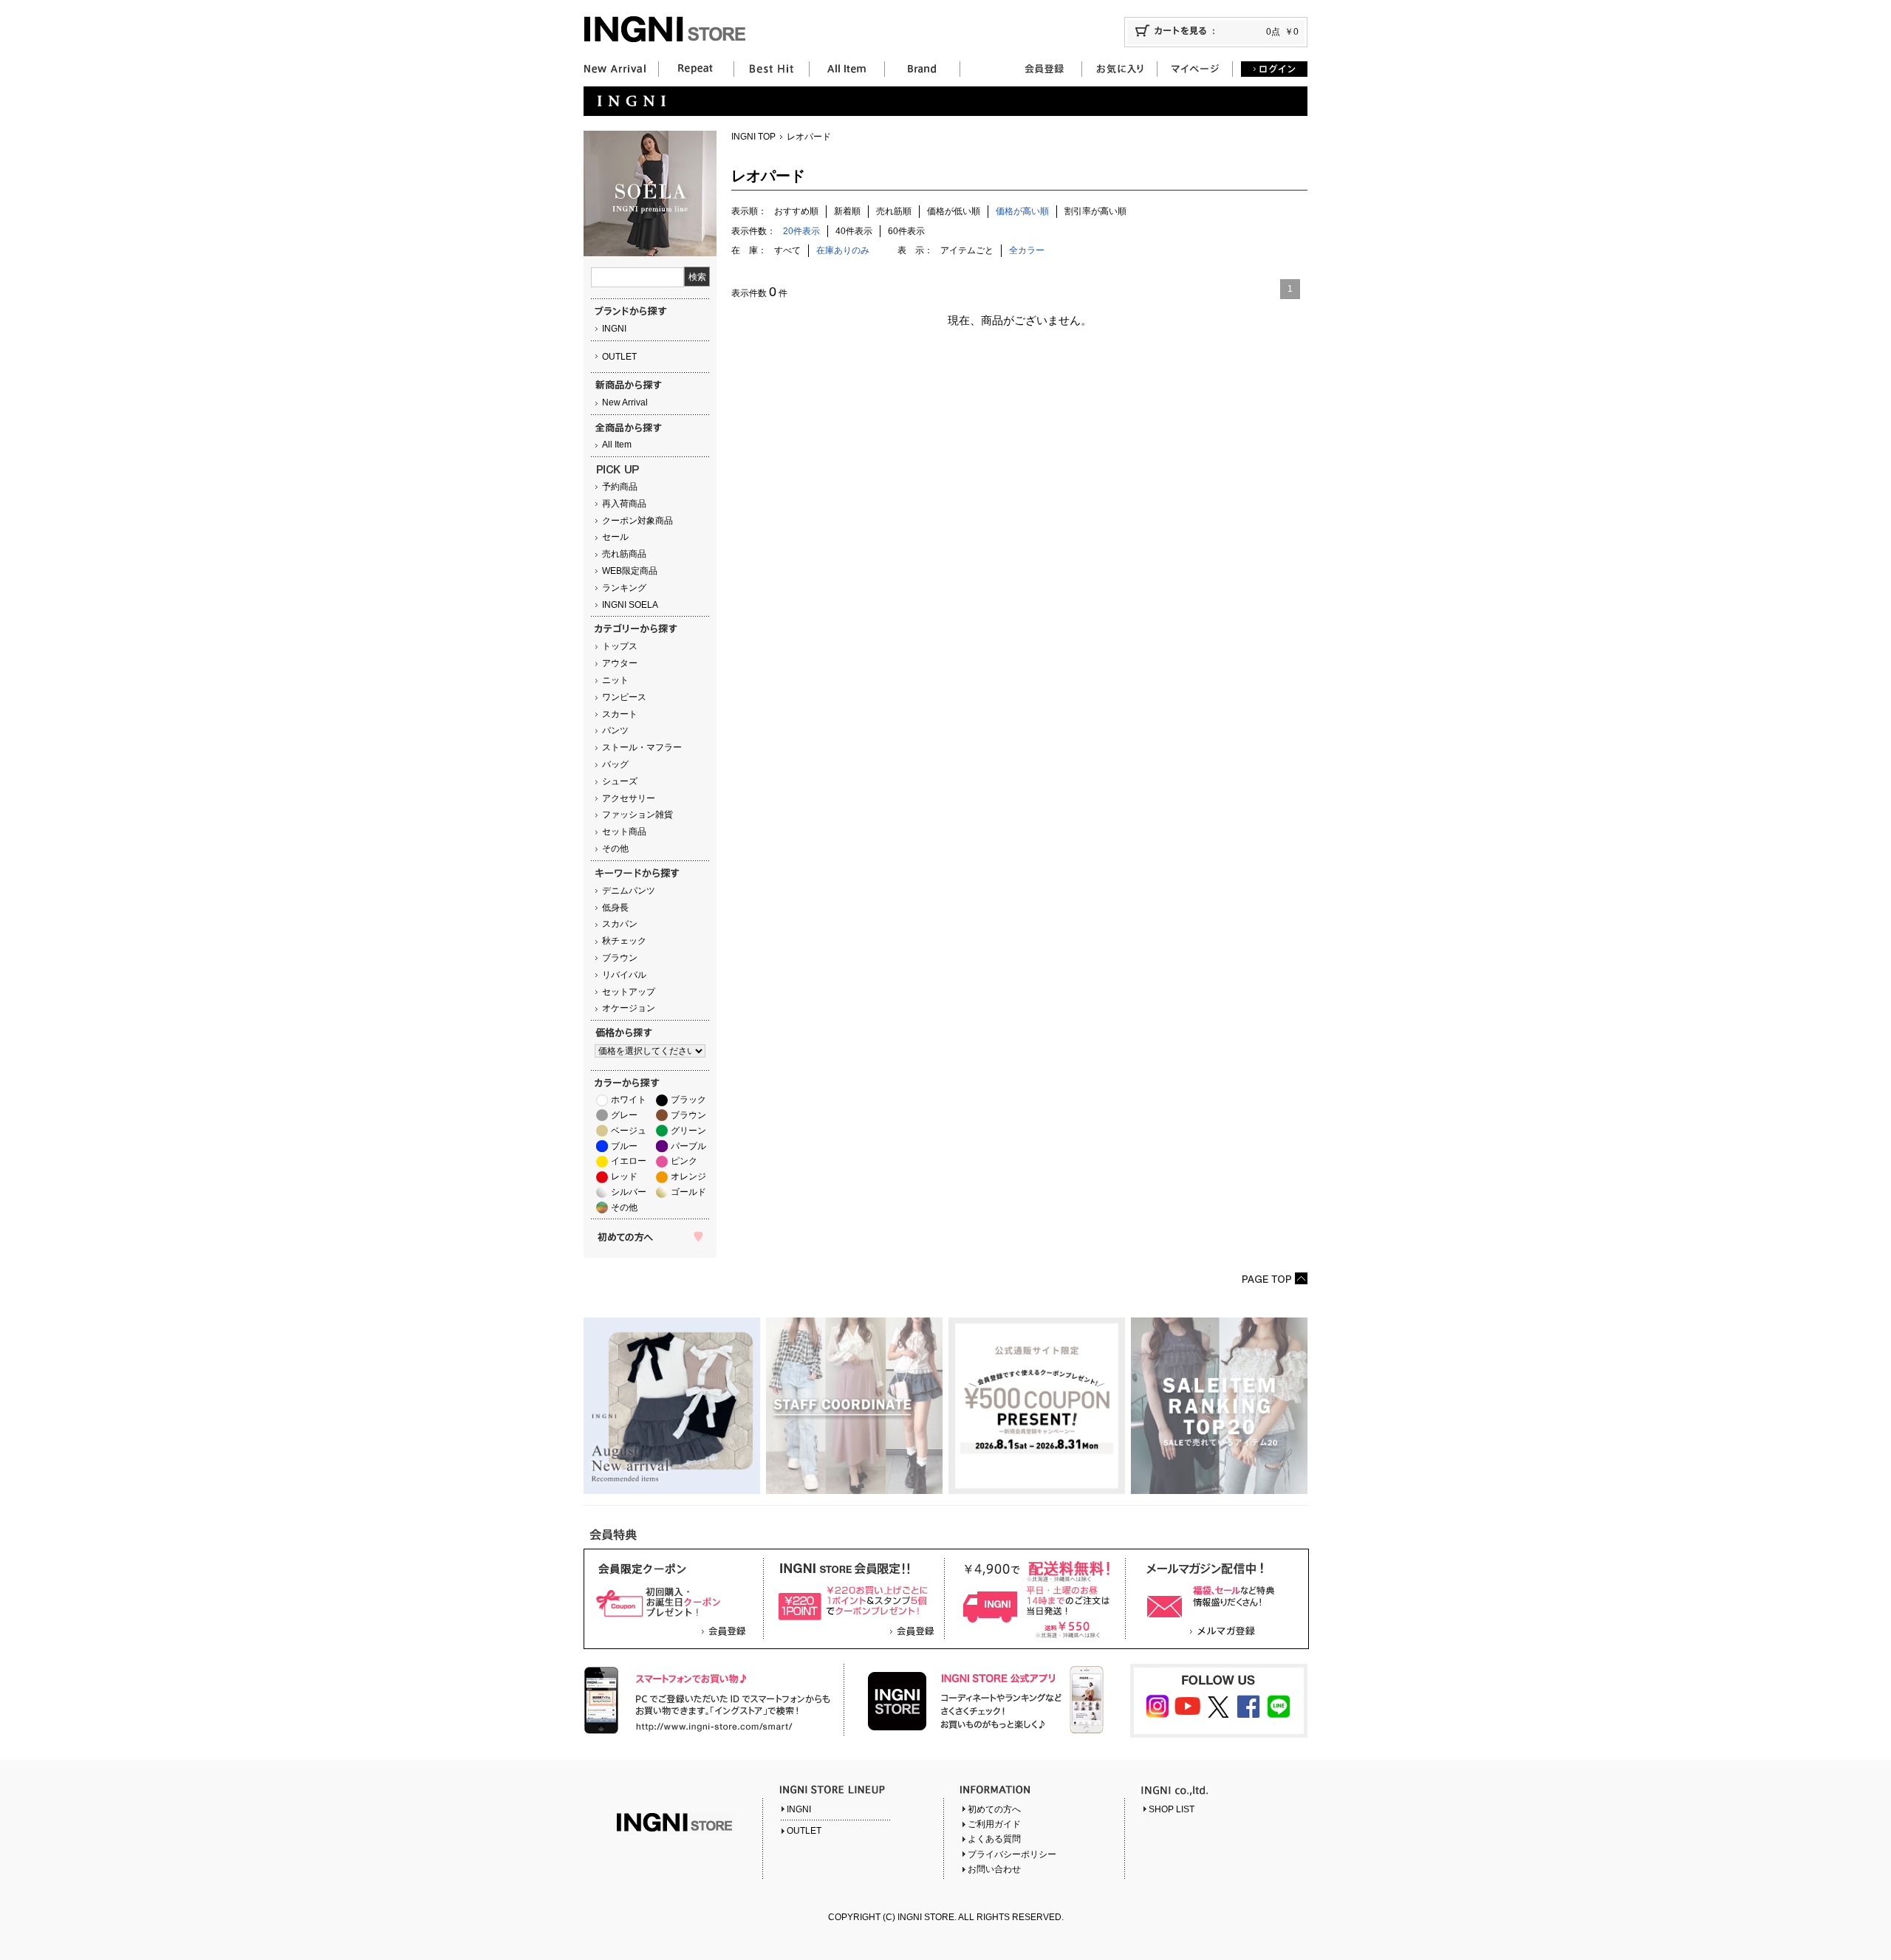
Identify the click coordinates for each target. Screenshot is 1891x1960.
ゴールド (688, 1192)
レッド (624, 1176)
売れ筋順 (894, 211)
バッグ (615, 764)
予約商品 (620, 487)
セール (615, 537)
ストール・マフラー (642, 747)
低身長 (615, 908)
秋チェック (624, 941)
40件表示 (854, 231)
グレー (624, 1115)
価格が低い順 (954, 211)
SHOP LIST (1172, 1809)
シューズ (620, 781)
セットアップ (629, 992)
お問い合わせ (994, 1869)
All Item (617, 445)
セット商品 (624, 832)
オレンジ (688, 1176)
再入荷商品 (624, 504)
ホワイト (629, 1100)
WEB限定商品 (630, 571)
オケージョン (629, 1008)
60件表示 (906, 231)
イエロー (629, 1161)
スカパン (620, 924)
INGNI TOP (753, 137)
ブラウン (620, 958)
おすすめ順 (796, 211)
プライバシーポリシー (1012, 1854)
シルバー (629, 1192)
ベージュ (629, 1131)
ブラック (688, 1100)
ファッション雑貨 (637, 815)
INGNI (614, 329)
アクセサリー (629, 798)
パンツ (615, 730)
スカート (620, 714)
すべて (787, 250)
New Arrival (625, 402)
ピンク (684, 1161)
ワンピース (624, 697)
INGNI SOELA (630, 605)
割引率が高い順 (1095, 211)
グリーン (688, 1131)
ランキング (624, 588)
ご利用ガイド (994, 1824)
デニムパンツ (629, 891)
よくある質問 (994, 1839)
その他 (615, 849)
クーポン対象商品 (637, 521)
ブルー (624, 1146)
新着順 (847, 211)
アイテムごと (967, 250)
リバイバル (624, 975)
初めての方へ (994, 1809)
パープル (688, 1146)
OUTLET (619, 357)
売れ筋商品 (624, 554)
